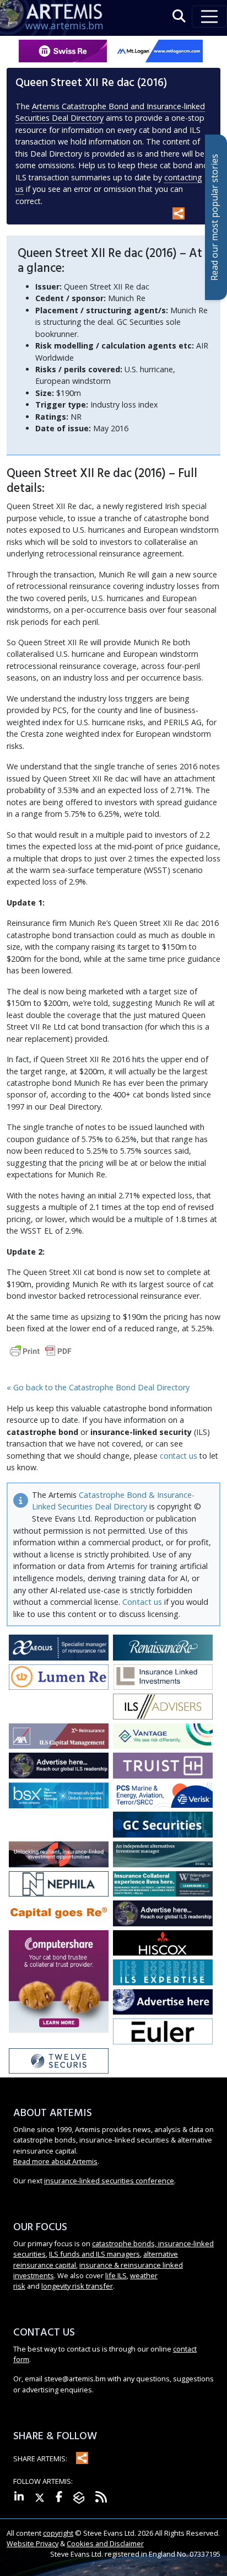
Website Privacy (33, 2543)
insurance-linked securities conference (109, 2181)
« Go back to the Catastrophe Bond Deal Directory (98, 1387)
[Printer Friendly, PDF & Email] (41, 1350)
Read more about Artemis (55, 2161)
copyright (58, 2533)
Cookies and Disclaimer (105, 2543)
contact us (179, 1456)
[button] (179, 16)
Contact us (142, 1602)
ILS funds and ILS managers (94, 2254)
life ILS (116, 2275)
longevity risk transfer (77, 2286)
